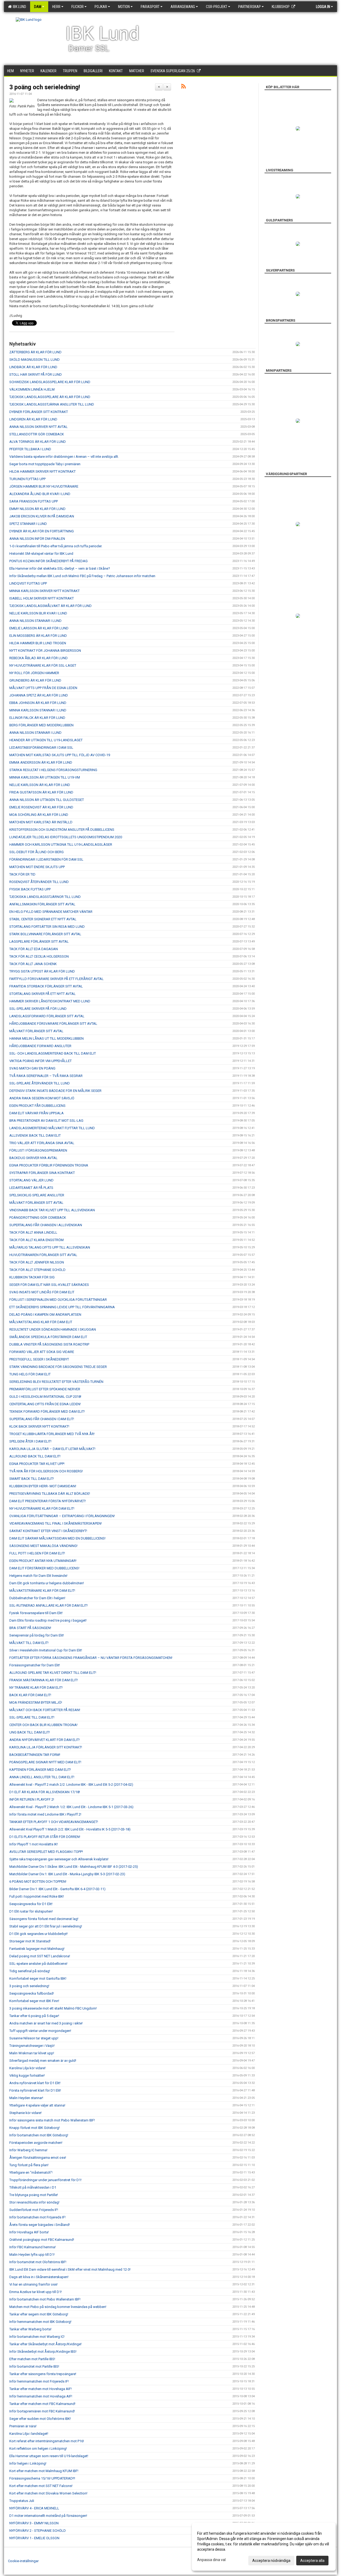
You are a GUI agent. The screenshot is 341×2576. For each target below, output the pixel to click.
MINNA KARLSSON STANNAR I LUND (38, 710)
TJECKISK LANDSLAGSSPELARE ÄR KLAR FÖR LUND (50, 397)
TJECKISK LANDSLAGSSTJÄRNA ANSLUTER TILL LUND (52, 404)
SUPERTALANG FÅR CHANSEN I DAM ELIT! (42, 1419)
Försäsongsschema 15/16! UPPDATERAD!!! (42, 2478)
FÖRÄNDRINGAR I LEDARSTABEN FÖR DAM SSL (46, 859)
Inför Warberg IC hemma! (28, 2150)
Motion (124, 7)
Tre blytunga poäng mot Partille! (34, 2195)
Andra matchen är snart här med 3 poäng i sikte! (46, 2023)
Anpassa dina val (211, 2560)
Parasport (150, 7)
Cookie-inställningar (23, 2561)
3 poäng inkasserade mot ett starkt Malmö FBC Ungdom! (53, 2008)
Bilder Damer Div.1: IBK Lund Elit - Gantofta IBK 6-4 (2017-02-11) (57, 1889)
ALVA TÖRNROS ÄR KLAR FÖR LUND (38, 442)
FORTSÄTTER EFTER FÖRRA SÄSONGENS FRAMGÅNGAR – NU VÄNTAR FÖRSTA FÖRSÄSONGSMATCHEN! (91, 1658)
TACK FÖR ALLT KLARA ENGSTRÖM (36, 1240)
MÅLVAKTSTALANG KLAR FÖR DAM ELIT (41, 1322)
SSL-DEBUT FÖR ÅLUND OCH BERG (36, 852)
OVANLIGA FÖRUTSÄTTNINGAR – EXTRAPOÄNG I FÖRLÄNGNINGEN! (62, 1516)
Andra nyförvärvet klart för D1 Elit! (35, 2083)
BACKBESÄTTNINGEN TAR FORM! (35, 1755)
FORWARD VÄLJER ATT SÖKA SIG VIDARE (42, 1352)
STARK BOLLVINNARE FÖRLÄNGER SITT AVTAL (45, 934)
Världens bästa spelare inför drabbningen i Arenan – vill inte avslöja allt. (64, 457)
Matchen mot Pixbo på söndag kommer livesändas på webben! (58, 2307)
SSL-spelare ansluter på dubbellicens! (38, 1964)
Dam (38, 7)
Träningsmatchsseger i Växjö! (32, 2046)
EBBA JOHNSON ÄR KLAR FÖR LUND (38, 703)
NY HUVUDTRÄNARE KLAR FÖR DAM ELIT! (42, 1508)
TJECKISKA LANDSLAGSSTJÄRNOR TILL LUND (45, 897)
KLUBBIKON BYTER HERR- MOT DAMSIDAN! (43, 1486)
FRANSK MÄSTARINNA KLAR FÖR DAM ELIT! (44, 1680)
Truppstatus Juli (22, 2501)
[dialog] (264, 2547)
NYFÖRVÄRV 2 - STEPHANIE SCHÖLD (38, 2531)
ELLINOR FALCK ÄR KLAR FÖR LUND (37, 718)
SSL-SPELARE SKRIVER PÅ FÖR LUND (38, 1009)
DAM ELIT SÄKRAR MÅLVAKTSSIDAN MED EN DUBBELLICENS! (57, 1538)
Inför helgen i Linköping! (28, 2463)
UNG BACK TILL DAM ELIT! (30, 1732)
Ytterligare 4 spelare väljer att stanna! (37, 2105)
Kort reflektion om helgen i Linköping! (38, 2449)
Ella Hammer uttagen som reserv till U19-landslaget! (49, 2456)
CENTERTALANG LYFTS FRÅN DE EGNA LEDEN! (45, 1404)
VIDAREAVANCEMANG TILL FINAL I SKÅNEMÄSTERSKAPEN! (56, 1523)
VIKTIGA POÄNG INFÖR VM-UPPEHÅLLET (40, 1061)
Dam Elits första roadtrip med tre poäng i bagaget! (48, 1620)
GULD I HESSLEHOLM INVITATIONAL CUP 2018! (45, 1397)
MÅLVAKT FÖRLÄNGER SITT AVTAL (36, 1031)
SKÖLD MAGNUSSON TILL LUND (34, 360)
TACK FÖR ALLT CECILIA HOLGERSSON (39, 956)
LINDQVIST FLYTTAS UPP (28, 583)
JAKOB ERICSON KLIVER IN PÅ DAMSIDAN (42, 516)
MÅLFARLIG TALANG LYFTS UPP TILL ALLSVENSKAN (50, 1247)
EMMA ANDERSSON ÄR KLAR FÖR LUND (41, 762)
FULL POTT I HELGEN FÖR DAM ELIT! (37, 1553)
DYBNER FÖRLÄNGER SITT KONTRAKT (39, 412)
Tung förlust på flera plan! (29, 2165)
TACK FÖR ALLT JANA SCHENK (33, 964)
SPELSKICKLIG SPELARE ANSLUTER (37, 1195)
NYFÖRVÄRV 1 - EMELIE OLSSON (34, 2538)
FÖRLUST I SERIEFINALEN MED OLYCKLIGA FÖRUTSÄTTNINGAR (58, 1300)
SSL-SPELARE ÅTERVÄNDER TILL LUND (40, 1083)
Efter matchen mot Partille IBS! (32, 2359)
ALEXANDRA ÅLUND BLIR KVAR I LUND (40, 494)
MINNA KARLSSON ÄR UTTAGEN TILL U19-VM (45, 777)
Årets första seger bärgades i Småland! (40, 2225)
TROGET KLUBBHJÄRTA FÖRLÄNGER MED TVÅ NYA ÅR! (52, 1434)
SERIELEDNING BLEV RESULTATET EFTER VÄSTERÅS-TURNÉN (56, 1382)
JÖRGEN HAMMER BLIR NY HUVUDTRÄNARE (44, 486)
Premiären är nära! (23, 2426)
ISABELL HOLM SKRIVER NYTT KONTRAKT (42, 598)
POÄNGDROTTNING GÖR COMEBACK (38, 1218)
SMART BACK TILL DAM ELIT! (32, 1479)
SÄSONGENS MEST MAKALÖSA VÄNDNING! (43, 1546)
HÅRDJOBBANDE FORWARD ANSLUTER (40, 1046)
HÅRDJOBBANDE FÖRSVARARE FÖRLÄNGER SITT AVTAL (53, 1024)
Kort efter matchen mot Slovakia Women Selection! (48, 2493)
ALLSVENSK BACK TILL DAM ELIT (35, 1135)
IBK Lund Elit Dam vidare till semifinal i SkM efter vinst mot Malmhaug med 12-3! (70, 2269)
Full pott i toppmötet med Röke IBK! (37, 1896)
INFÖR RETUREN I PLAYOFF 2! (32, 1799)
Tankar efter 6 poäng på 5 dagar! (34, 2016)
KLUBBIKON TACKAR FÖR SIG (32, 1277)
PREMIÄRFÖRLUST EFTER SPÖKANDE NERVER (45, 1389)
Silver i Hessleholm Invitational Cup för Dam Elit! (46, 1650)
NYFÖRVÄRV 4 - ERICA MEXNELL (34, 2508)
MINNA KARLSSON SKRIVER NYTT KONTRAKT (44, 591)
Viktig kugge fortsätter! (27, 2075)
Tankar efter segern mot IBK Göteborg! (39, 2314)
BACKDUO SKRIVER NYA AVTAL (33, 1158)
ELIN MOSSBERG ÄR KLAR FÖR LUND (38, 636)
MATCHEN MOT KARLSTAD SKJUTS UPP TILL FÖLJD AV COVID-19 (60, 755)
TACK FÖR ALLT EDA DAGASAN (34, 949)
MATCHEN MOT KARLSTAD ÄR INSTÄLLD (41, 822)
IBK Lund (19, 7)
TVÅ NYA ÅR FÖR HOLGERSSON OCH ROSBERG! (46, 1471)
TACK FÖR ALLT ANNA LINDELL (33, 1232)
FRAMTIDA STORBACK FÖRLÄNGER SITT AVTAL (46, 986)
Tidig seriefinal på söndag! (30, 1971)
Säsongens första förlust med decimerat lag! (44, 1919)
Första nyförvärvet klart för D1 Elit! (35, 2090)
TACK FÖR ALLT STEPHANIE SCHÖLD (37, 1270)
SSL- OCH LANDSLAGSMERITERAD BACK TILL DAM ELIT (53, 1053)
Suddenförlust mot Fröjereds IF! (34, 2210)
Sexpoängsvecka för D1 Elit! (31, 1904)
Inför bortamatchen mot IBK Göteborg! (39, 2135)
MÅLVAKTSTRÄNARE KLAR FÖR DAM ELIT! (42, 1591)
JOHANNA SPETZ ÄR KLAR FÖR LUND (39, 695)
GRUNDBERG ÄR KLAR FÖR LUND (35, 680)
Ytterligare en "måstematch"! (31, 2172)
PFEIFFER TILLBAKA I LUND (30, 449)
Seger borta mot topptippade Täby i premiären (45, 464)
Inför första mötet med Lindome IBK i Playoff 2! (45, 1814)
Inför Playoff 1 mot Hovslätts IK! (34, 1844)
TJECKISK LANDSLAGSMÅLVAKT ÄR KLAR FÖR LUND (50, 606)
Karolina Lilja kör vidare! (27, 2068)
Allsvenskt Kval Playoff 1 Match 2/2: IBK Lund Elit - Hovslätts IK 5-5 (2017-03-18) (70, 1829)
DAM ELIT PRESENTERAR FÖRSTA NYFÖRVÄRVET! (48, 1501)
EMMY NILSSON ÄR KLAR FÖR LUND (37, 509)
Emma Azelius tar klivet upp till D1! (36, 2292)
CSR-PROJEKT (217, 7)
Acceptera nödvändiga (271, 2561)
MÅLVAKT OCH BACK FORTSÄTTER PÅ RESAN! (45, 1710)
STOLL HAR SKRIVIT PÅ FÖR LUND (36, 374)
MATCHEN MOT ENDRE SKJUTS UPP (37, 867)
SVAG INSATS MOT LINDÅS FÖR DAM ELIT (42, 1292)
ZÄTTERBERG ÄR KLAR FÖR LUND (35, 352)
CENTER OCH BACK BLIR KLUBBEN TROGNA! (43, 1725)
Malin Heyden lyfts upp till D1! (32, 2255)
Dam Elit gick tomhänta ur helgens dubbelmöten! (47, 1583)
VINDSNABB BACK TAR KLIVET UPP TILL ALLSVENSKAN (52, 1210)
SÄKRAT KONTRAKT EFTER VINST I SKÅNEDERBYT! (48, 1531)
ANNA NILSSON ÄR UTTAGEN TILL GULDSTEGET (47, 800)
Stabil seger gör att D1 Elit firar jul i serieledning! (46, 1926)
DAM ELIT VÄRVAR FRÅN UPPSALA (36, 1113)
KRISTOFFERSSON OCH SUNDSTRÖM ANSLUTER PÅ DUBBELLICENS (62, 830)
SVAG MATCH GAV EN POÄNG (32, 1068)
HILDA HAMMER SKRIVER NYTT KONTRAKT (42, 471)
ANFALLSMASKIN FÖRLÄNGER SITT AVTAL (42, 904)
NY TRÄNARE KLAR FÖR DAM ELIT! (36, 1688)
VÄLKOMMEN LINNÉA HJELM (32, 389)
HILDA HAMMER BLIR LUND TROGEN (38, 643)
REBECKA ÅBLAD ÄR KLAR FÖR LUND (38, 658)
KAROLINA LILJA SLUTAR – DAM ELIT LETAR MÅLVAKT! (52, 1449)
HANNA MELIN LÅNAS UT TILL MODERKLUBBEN (46, 1038)
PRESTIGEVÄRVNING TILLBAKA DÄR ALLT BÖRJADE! (50, 1494)
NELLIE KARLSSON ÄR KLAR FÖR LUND (40, 785)
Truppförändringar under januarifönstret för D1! (45, 2180)
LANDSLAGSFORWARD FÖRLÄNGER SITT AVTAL (47, 1016)
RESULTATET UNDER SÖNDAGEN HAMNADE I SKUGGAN (53, 1329)
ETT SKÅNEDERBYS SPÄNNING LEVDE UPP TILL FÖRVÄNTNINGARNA (62, 1307)
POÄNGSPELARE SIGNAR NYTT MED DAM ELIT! (45, 1762)
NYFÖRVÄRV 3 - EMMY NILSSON (34, 2523)
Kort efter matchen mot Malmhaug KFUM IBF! (44, 2471)
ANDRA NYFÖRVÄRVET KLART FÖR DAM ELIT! (44, 1740)
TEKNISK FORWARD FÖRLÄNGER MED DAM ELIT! (47, 1411)
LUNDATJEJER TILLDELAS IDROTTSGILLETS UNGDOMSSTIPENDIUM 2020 (66, 837)
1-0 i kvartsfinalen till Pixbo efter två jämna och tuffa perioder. (56, 546)
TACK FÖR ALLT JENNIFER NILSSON (37, 1262)
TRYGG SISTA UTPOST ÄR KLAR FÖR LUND (42, 971)
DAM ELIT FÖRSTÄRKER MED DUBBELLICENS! (44, 1568)
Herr (56, 7)
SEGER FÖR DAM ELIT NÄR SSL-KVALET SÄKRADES (49, 1285)
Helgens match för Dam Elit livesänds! (38, 1576)
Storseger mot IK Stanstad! (30, 1941)
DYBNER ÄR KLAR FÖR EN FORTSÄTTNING (42, 531)
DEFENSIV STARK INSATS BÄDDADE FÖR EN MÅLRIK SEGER (55, 1091)
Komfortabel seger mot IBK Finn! (34, 2001)
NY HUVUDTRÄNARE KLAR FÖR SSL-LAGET (43, 665)
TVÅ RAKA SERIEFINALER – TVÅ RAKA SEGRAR (46, 1076)
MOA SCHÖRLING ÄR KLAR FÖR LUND (39, 815)
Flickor (78, 7)
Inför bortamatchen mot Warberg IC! (37, 2337)
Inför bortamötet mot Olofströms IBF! (38, 2262)
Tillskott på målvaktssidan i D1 (33, 2187)
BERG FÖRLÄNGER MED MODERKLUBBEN (41, 725)
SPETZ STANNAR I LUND (28, 524)
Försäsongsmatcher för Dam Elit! (35, 1665)
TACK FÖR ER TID (22, 874)
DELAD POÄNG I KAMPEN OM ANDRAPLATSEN (45, 1315)
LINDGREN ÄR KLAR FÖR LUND (33, 419)
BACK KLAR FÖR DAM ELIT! (30, 1695)
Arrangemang (183, 7)
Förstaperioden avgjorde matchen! (36, 2143)
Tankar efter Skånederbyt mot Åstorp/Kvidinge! (45, 2344)
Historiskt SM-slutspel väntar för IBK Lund (41, 554)
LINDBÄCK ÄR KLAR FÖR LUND (33, 367)
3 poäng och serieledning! (45, 87)
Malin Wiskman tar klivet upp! (32, 2053)
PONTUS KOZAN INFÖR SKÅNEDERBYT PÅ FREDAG (48, 561)
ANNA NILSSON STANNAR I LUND (35, 621)
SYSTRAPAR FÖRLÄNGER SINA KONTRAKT (42, 1173)
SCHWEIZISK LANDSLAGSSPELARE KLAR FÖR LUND (50, 382)
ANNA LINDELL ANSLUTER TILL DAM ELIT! (42, 1777)
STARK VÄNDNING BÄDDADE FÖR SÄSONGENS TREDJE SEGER (58, 1367)
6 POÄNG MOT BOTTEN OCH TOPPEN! (38, 1882)
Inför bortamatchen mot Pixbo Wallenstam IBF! (45, 2299)
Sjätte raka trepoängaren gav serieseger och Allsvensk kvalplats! (59, 1859)
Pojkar (101, 7)
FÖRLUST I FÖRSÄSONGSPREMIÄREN (38, 1150)
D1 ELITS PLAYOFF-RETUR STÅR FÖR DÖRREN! (45, 1837)
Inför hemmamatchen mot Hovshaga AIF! (41, 2396)
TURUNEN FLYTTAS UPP (27, 479)
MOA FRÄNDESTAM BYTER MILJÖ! (36, 1702)
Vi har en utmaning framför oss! (33, 2284)
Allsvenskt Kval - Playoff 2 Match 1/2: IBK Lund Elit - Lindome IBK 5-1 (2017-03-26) (71, 1807)
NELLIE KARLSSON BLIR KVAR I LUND (38, 613)
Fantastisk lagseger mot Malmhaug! (37, 1949)
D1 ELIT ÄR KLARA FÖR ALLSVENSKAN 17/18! (45, 1792)
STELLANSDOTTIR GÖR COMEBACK (37, 434)
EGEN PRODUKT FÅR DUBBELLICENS (37, 1106)
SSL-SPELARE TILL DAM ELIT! (32, 1717)
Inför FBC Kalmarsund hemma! (33, 2247)
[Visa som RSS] (183, 87)
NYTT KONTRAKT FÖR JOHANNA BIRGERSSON (45, 651)
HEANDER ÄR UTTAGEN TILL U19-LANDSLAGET (46, 740)
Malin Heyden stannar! (26, 2098)
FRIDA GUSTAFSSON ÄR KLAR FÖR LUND (41, 792)
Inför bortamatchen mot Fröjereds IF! (37, 2217)
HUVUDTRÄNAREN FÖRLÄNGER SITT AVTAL (43, 1255)
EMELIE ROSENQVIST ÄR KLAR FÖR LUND (41, 807)
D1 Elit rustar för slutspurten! (31, 1911)
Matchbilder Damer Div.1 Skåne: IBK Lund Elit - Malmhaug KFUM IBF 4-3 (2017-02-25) (74, 1867)
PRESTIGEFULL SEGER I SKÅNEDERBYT (39, 1359)
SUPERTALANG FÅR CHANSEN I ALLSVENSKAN (46, 1225)
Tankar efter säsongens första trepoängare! (43, 2374)
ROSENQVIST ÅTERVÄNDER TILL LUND (39, 882)
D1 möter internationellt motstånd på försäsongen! (48, 2516)
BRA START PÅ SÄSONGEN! (30, 1628)
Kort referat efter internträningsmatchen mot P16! (47, 2441)
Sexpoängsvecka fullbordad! (32, 1993)
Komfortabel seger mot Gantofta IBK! (38, 1978)
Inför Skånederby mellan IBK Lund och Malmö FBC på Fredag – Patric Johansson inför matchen (82, 576)
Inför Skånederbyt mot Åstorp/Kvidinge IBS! (43, 2352)
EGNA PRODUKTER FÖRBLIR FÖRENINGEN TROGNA (49, 1165)
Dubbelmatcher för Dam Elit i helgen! (37, 1598)
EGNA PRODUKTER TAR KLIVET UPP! (37, 1464)
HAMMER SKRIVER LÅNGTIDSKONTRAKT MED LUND (50, 1001)
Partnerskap (249, 7)
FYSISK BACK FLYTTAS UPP (30, 889)
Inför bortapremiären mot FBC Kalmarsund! (42, 2411)
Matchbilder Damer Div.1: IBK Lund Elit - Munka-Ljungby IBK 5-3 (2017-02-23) (67, 1874)
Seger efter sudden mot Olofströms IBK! (40, 2419)
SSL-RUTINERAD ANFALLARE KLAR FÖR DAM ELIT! (48, 1605)
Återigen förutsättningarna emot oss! (38, 2158)
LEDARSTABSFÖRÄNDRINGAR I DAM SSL (41, 748)
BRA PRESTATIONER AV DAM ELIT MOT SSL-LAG (46, 1121)
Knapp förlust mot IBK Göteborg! (34, 2128)
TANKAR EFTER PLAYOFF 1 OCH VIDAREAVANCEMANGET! (54, 1822)
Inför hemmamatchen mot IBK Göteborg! (40, 2322)
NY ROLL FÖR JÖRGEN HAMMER (34, 673)
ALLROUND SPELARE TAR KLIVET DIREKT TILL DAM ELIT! (53, 1673)
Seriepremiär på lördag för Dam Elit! (37, 1635)
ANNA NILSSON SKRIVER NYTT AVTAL (38, 427)
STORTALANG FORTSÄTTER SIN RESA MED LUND (47, 927)
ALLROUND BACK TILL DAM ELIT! (35, 1456)
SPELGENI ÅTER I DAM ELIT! (30, 1441)
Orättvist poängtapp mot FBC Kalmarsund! (42, 2240)
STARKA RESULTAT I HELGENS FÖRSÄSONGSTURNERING (53, 770)
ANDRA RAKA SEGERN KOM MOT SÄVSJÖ (42, 1098)
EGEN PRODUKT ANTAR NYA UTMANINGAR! (43, 1561)
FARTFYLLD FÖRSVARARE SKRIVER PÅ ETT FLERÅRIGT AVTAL (56, 979)
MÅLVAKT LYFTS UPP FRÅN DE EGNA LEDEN (43, 688)
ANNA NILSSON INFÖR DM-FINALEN (37, 539)
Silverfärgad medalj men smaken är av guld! (43, 2061)
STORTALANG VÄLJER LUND (31, 1180)
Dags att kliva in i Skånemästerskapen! (39, 2277)
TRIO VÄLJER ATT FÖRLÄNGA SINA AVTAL (42, 1143)
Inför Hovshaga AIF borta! (29, 2232)
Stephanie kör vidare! (25, 2113)
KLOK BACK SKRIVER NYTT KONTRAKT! (39, 1426)
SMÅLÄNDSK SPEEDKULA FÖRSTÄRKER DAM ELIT (48, 1337)
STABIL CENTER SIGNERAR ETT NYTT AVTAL (43, 919)
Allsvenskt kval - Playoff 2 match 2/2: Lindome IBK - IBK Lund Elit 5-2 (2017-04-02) (71, 1785)
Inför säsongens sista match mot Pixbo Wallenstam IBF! (52, 2120)
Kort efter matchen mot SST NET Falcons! (41, 2486)
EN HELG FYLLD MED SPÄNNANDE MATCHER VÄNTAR (51, 912)
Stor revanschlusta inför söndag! (34, 2202)
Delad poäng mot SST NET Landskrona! (40, 1956)
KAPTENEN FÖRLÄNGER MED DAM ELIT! (40, 1770)
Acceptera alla (312, 2561)
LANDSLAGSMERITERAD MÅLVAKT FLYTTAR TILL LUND (52, 1128)
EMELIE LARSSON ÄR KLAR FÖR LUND (39, 628)
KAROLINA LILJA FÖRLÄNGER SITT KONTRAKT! (46, 1747)
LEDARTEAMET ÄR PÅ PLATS (31, 1188)
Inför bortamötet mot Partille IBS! (34, 2366)
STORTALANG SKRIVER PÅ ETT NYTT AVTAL (42, 994)
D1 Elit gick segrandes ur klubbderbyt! (38, 1934)
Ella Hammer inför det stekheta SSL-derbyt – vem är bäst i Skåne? (60, 568)
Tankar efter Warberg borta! (30, 2329)
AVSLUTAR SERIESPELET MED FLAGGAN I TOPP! (46, 1852)
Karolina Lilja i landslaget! (29, 2434)
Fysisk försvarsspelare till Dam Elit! (36, 1613)
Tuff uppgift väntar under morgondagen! (40, 2031)
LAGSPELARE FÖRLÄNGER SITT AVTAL (39, 941)
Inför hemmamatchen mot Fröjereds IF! (39, 2381)
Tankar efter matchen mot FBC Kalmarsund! (42, 2404)
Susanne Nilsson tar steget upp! (34, 2038)
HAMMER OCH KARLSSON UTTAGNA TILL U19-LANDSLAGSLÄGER (61, 845)
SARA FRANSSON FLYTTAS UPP (34, 501)
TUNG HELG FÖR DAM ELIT (30, 1374)
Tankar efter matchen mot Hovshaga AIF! (40, 2389)
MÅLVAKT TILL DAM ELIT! (29, 1643)
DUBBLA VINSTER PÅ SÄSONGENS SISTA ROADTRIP (49, 1344)
